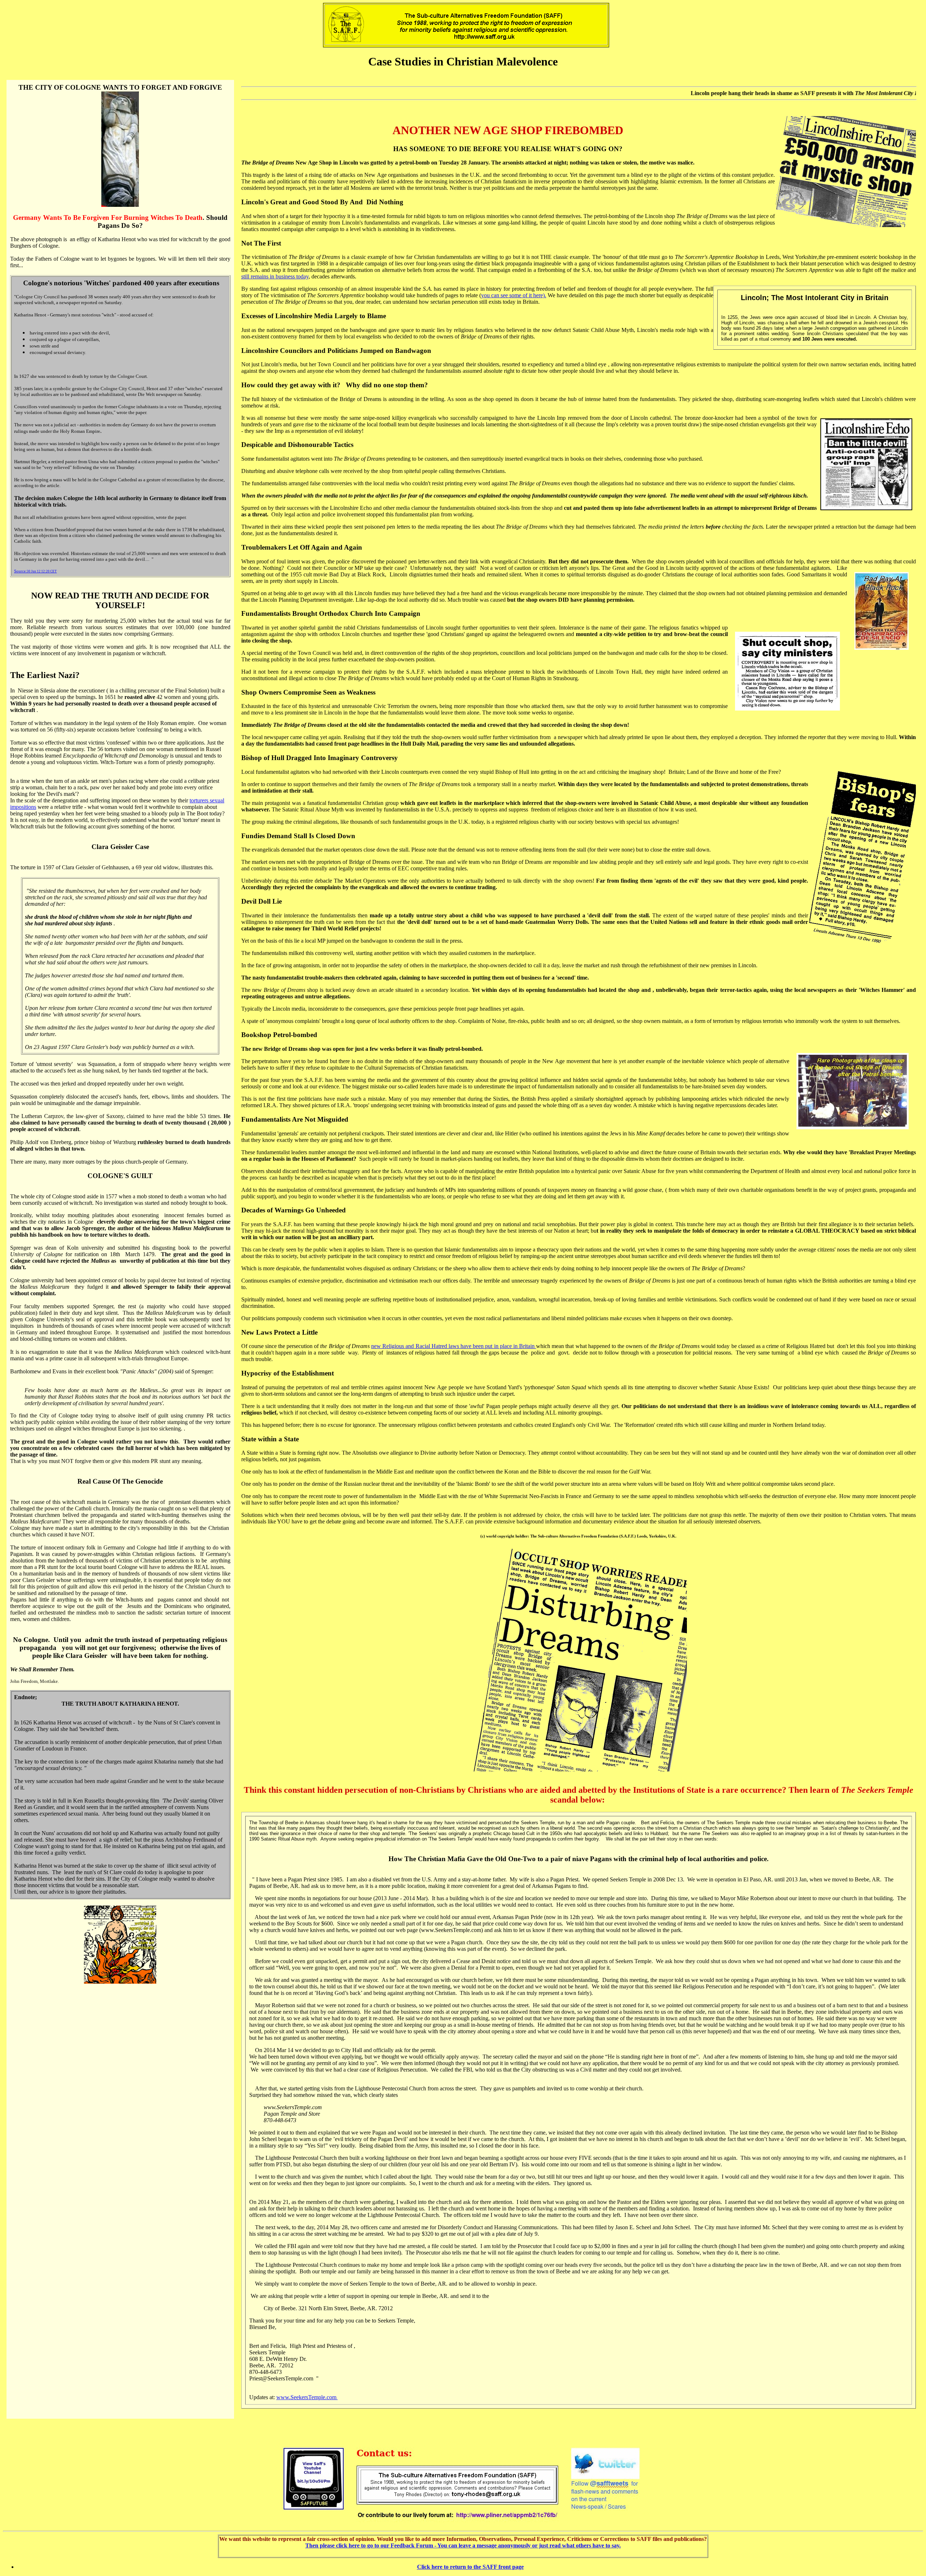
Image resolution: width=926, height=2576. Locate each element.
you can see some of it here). (514, 295)
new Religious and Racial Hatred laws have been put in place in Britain (454, 1346)
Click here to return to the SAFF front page (470, 2567)
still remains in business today (275, 276)
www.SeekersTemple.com (307, 2397)
